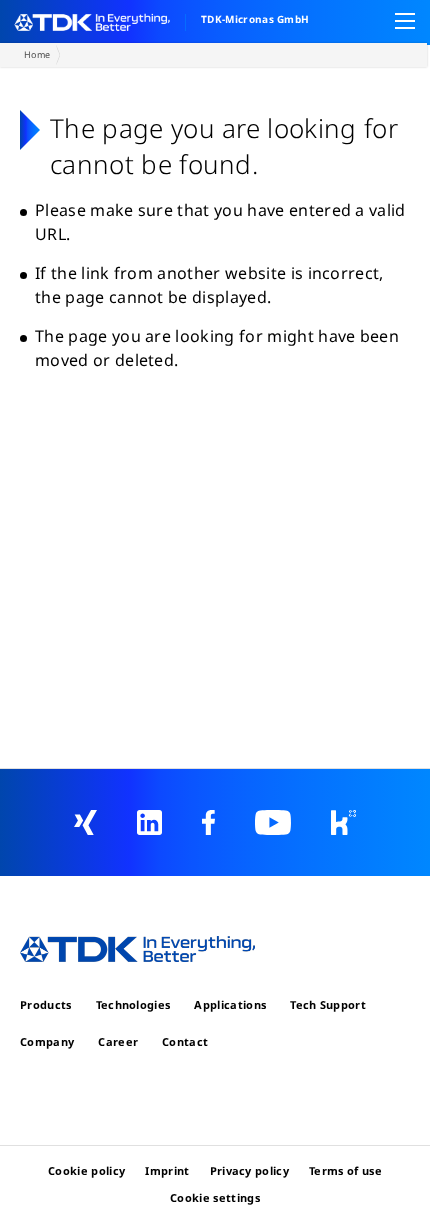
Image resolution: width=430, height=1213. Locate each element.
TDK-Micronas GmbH (255, 19)
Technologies (133, 1004)
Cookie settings (215, 1197)
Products (46, 1004)
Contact (185, 1041)
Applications (230, 1004)
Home (37, 54)
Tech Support (328, 1004)
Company (47, 1041)
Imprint (167, 1170)
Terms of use (345, 1170)
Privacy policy (249, 1170)
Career (118, 1041)
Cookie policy (86, 1170)
